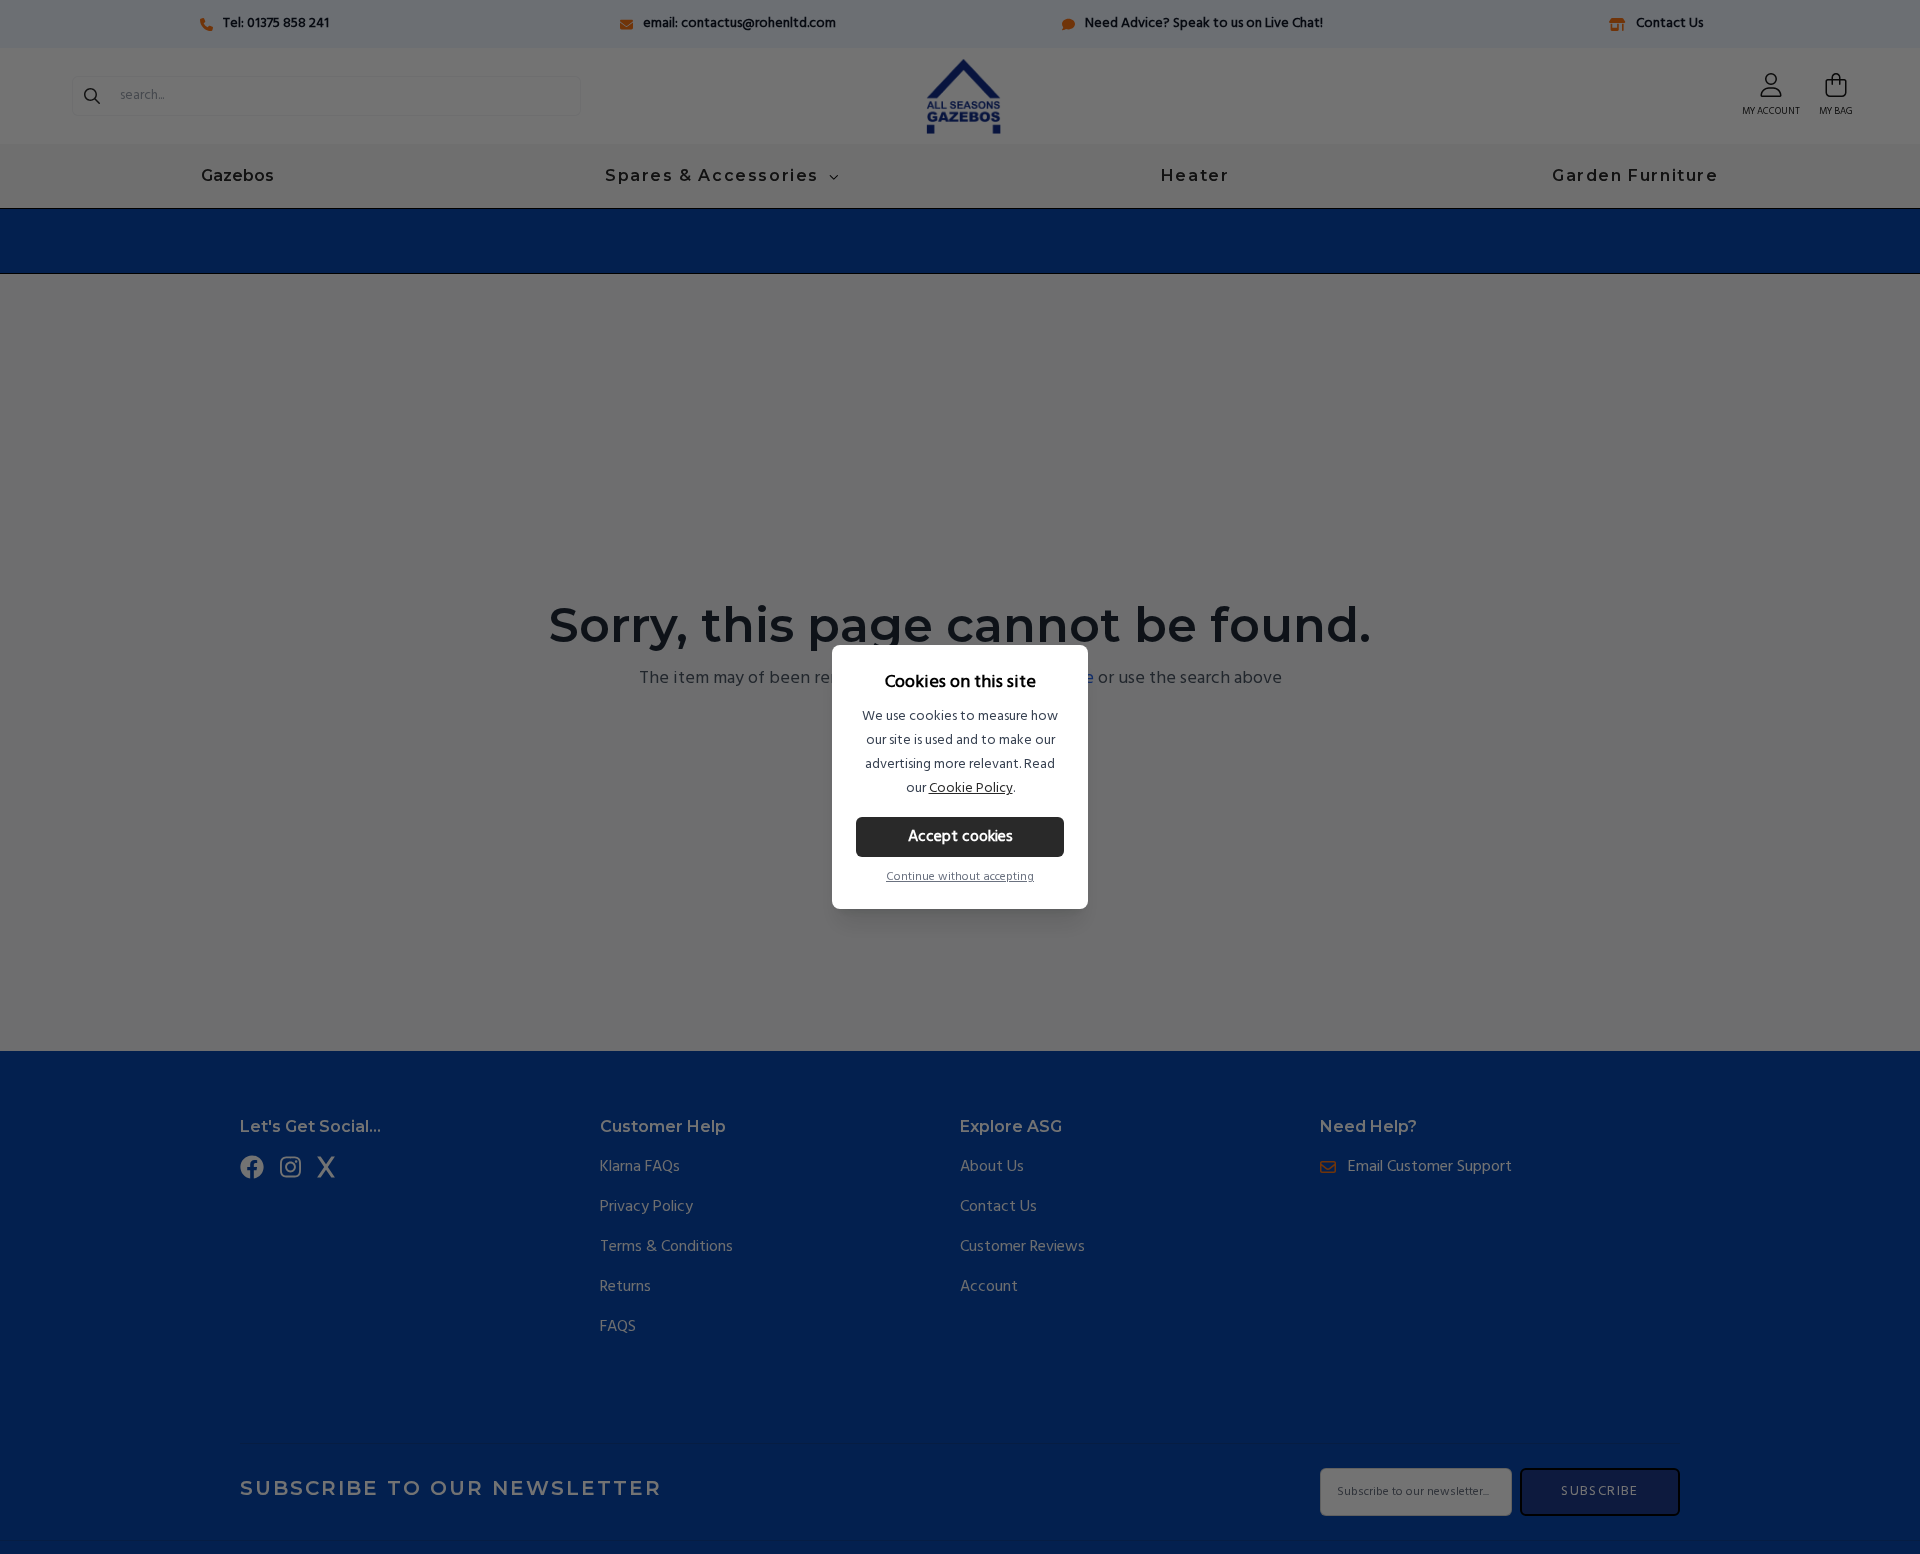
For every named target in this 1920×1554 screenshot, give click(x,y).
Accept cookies (960, 837)
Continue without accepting (960, 877)
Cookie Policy (971, 788)
